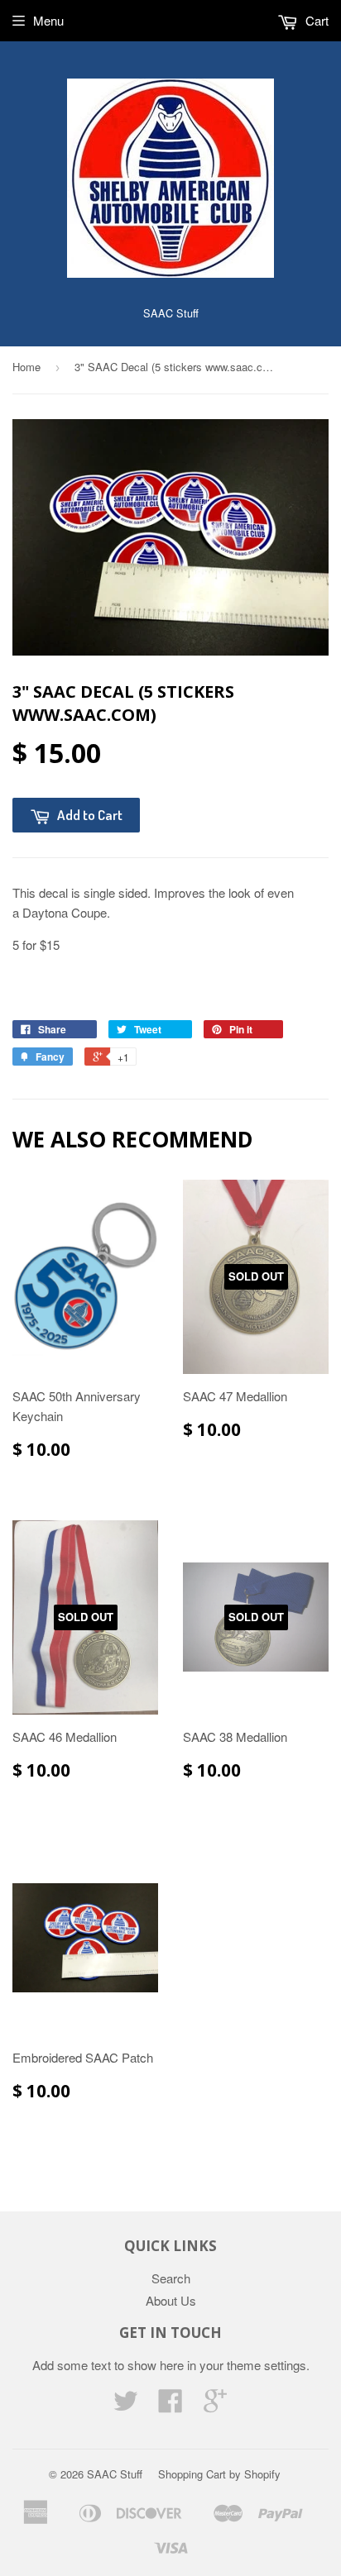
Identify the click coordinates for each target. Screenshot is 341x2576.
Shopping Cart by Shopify (219, 2474)
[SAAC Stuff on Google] (215, 2405)
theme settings (267, 2365)
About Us (171, 2300)
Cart (315, 20)
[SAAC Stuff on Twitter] (126, 2405)
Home (26, 367)
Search (171, 2278)
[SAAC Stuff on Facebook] (170, 2405)
